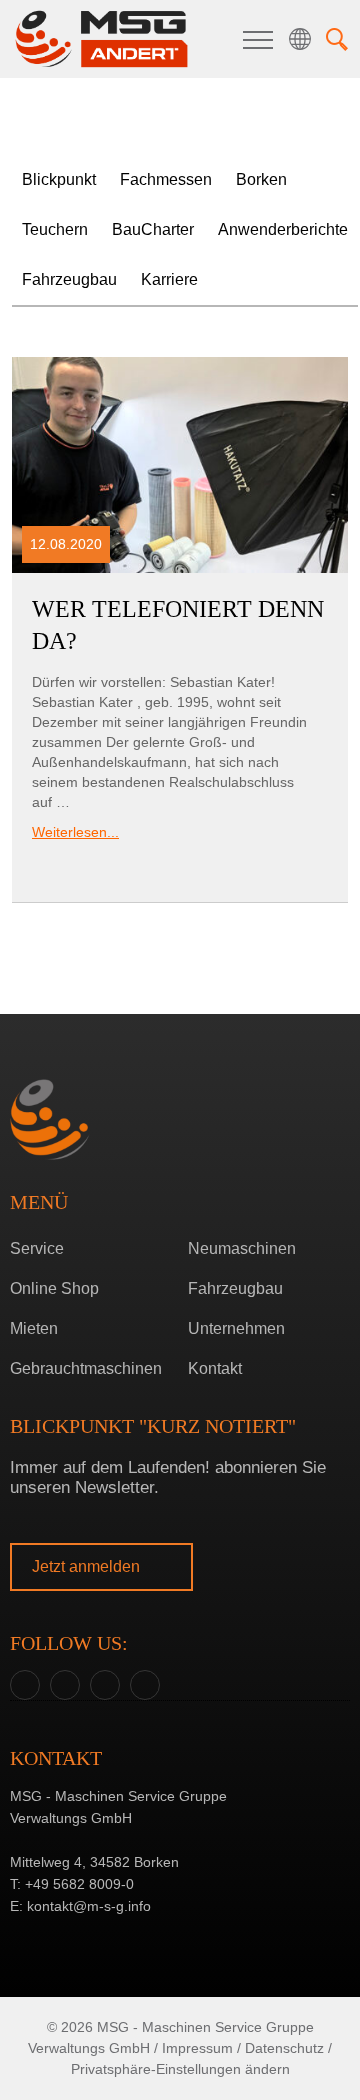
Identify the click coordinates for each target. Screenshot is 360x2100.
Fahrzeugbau (69, 279)
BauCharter (153, 229)
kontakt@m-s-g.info (89, 1906)
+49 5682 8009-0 (79, 1884)
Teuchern (175, 1084)
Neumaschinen (242, 1248)
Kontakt (215, 1368)
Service (37, 1248)
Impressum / (201, 2048)
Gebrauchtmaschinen (86, 1368)
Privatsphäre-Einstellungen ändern (180, 2069)
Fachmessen (166, 179)
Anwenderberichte (283, 229)
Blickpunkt (59, 179)
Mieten (34, 1328)
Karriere (169, 279)
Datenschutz (284, 2048)
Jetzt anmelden (88, 1566)
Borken (175, 1053)
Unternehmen (236, 1328)
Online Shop (54, 1288)
